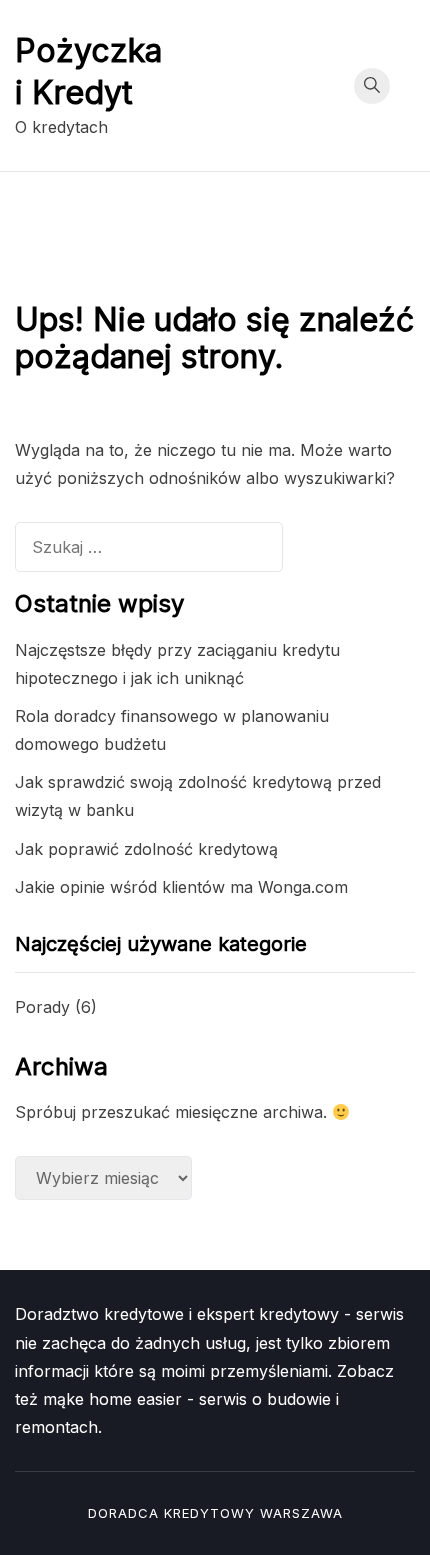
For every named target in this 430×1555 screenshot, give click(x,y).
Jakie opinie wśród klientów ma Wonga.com (181, 887)
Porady (42, 1007)
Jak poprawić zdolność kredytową (146, 849)
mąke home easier (112, 1399)
